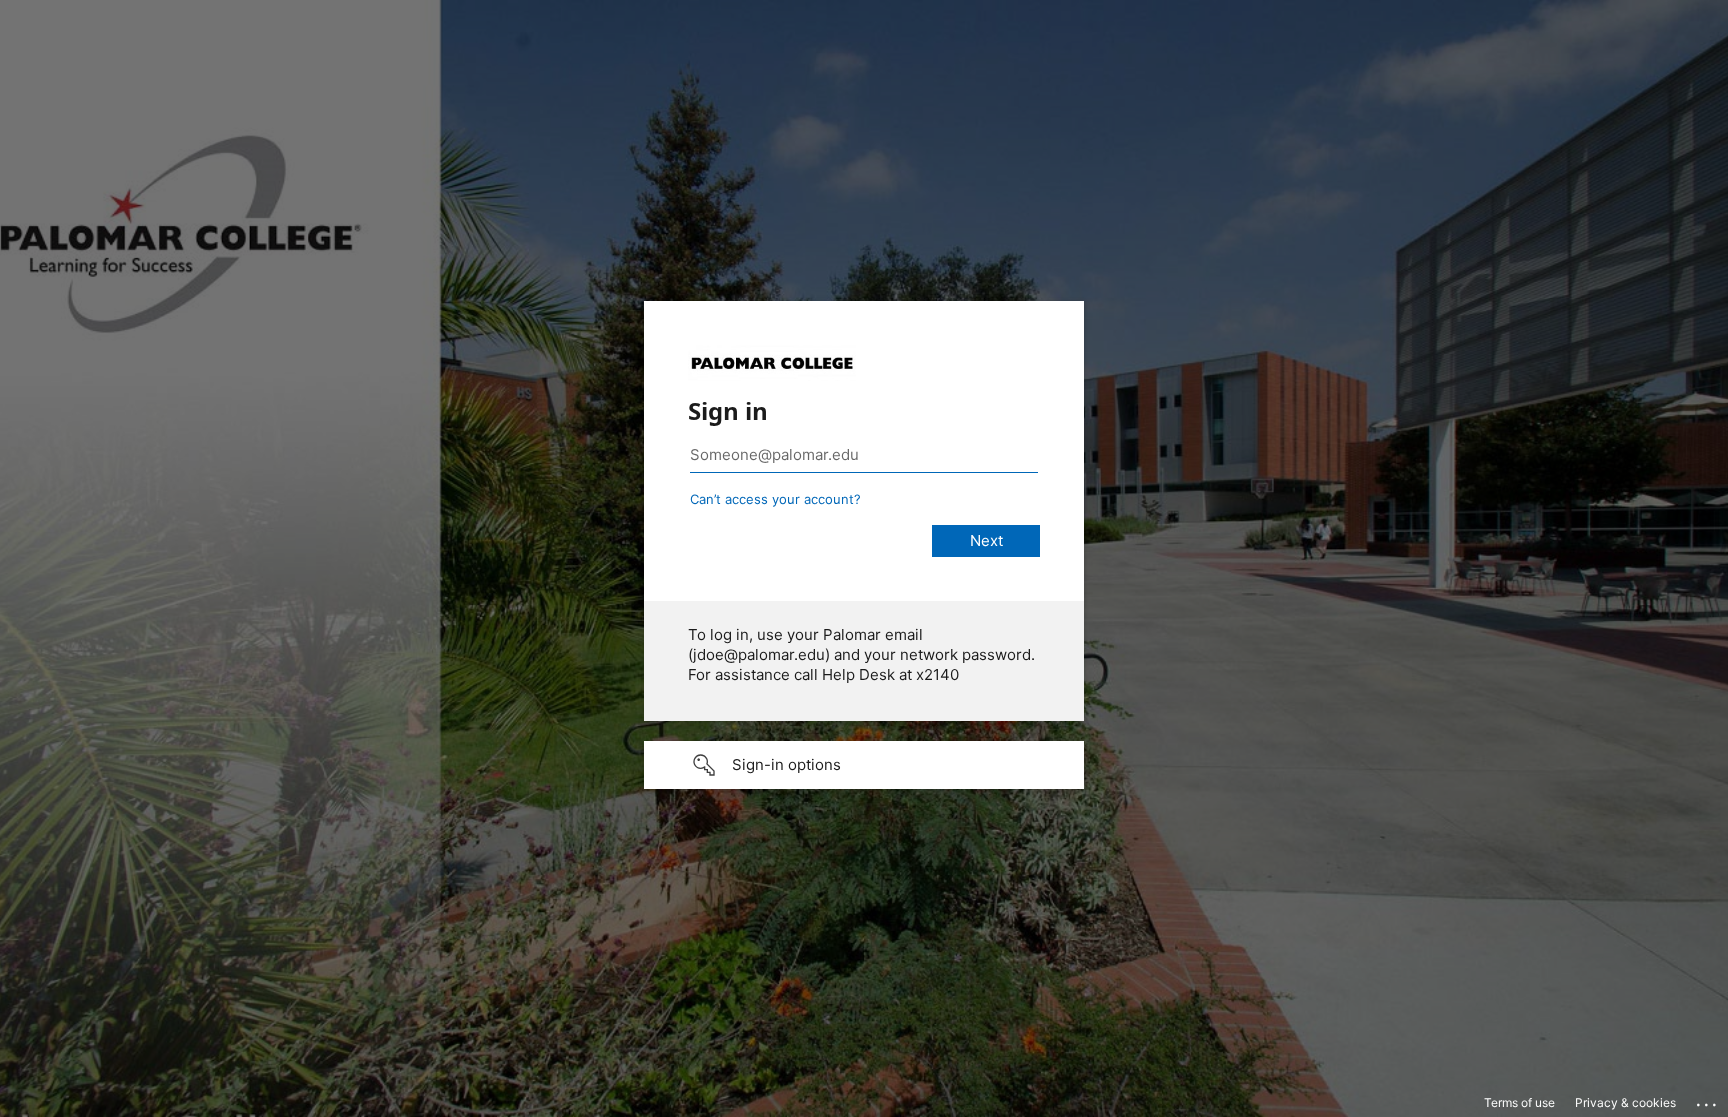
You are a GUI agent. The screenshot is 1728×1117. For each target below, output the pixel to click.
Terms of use (1519, 1102)
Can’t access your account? (775, 499)
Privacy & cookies (1625, 1102)
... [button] (1708, 1100)
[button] (864, 765)
